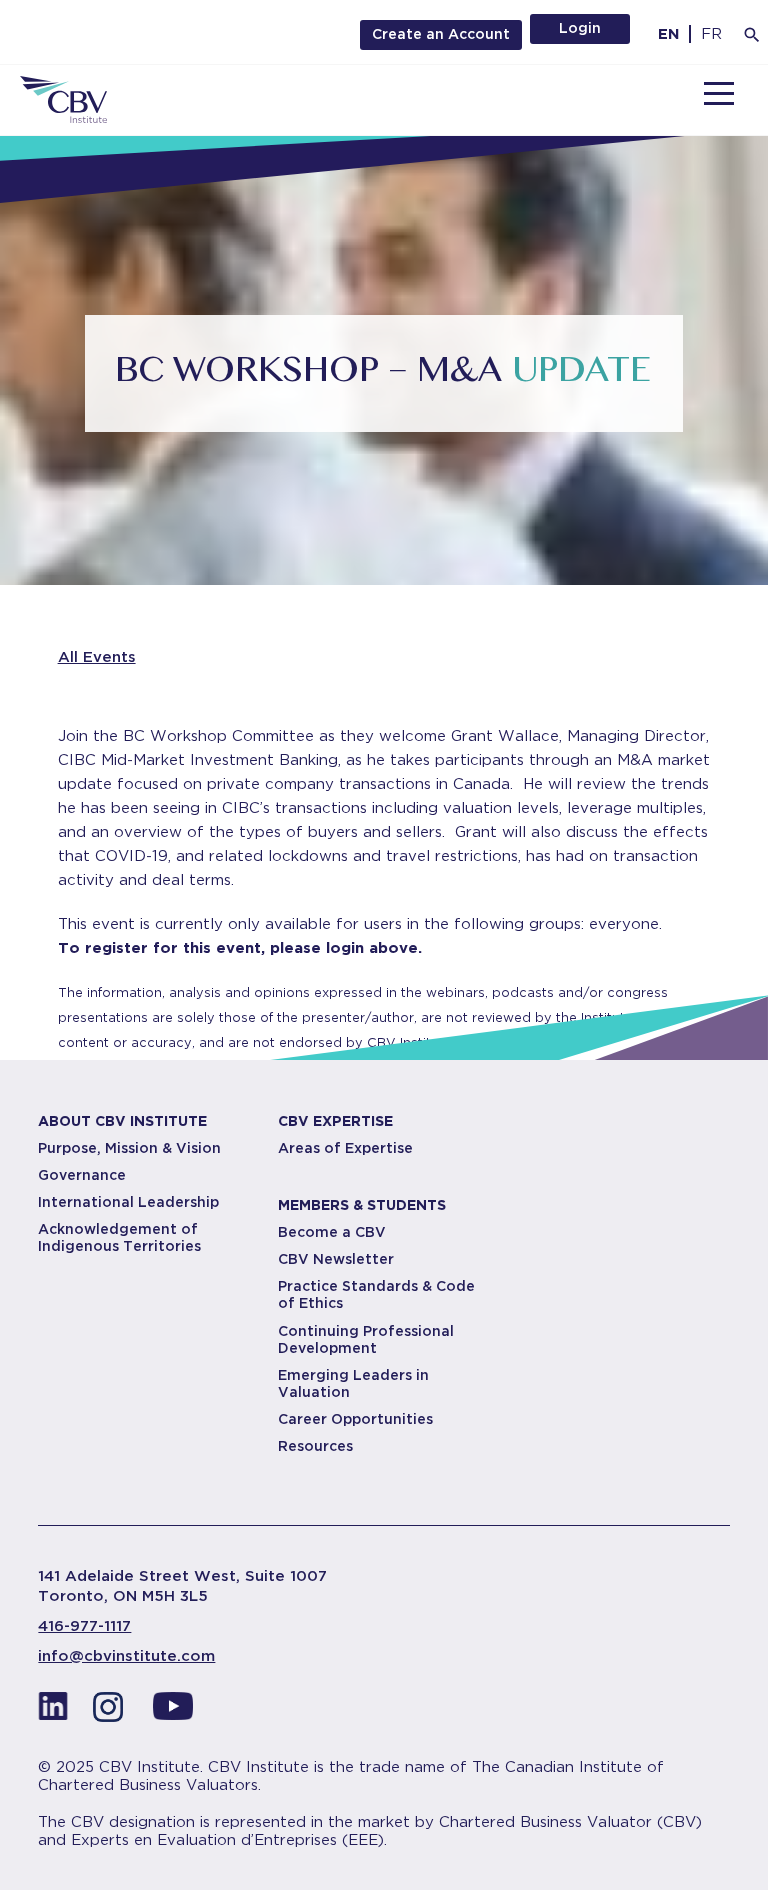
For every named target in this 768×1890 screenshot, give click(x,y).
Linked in (53, 1712)
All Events (97, 657)
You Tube (173, 1712)
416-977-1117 (84, 1626)
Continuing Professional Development (366, 1339)
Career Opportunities (355, 1419)
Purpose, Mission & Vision (129, 1148)
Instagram (113, 1712)
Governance (82, 1175)
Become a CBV (332, 1232)
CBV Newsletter (336, 1259)
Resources (315, 1446)
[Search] (752, 35)
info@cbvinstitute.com (126, 1656)
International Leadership (128, 1202)
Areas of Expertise (345, 1148)
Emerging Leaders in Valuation (353, 1383)
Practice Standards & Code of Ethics (376, 1294)
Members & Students (362, 1205)
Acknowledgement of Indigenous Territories (119, 1237)
